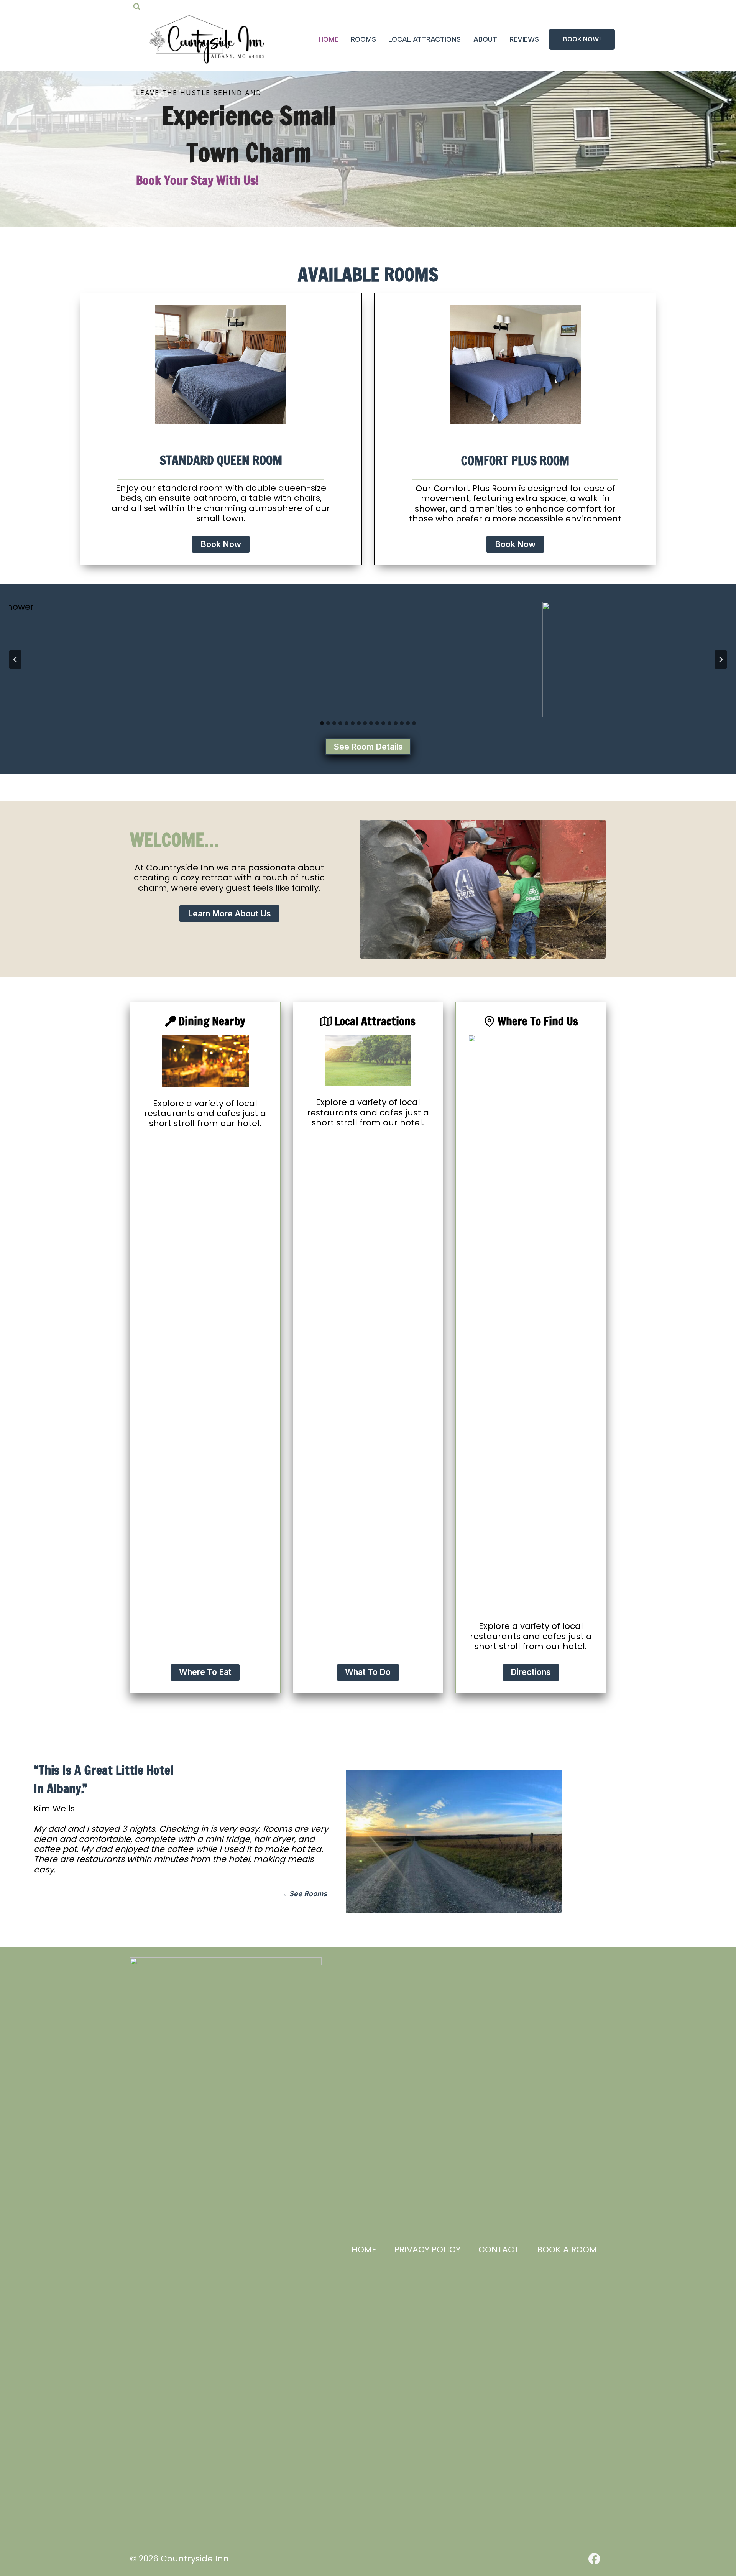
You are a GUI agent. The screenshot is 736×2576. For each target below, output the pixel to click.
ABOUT (485, 39)
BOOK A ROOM (567, 2249)
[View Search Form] (137, 7)
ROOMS (363, 39)
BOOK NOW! (582, 39)
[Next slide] (721, 660)
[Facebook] (594, 2559)
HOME (329, 39)
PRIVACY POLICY (427, 2249)
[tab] (322, 723)
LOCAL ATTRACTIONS (425, 39)
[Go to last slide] (15, 660)
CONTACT (499, 2249)
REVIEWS (524, 39)
